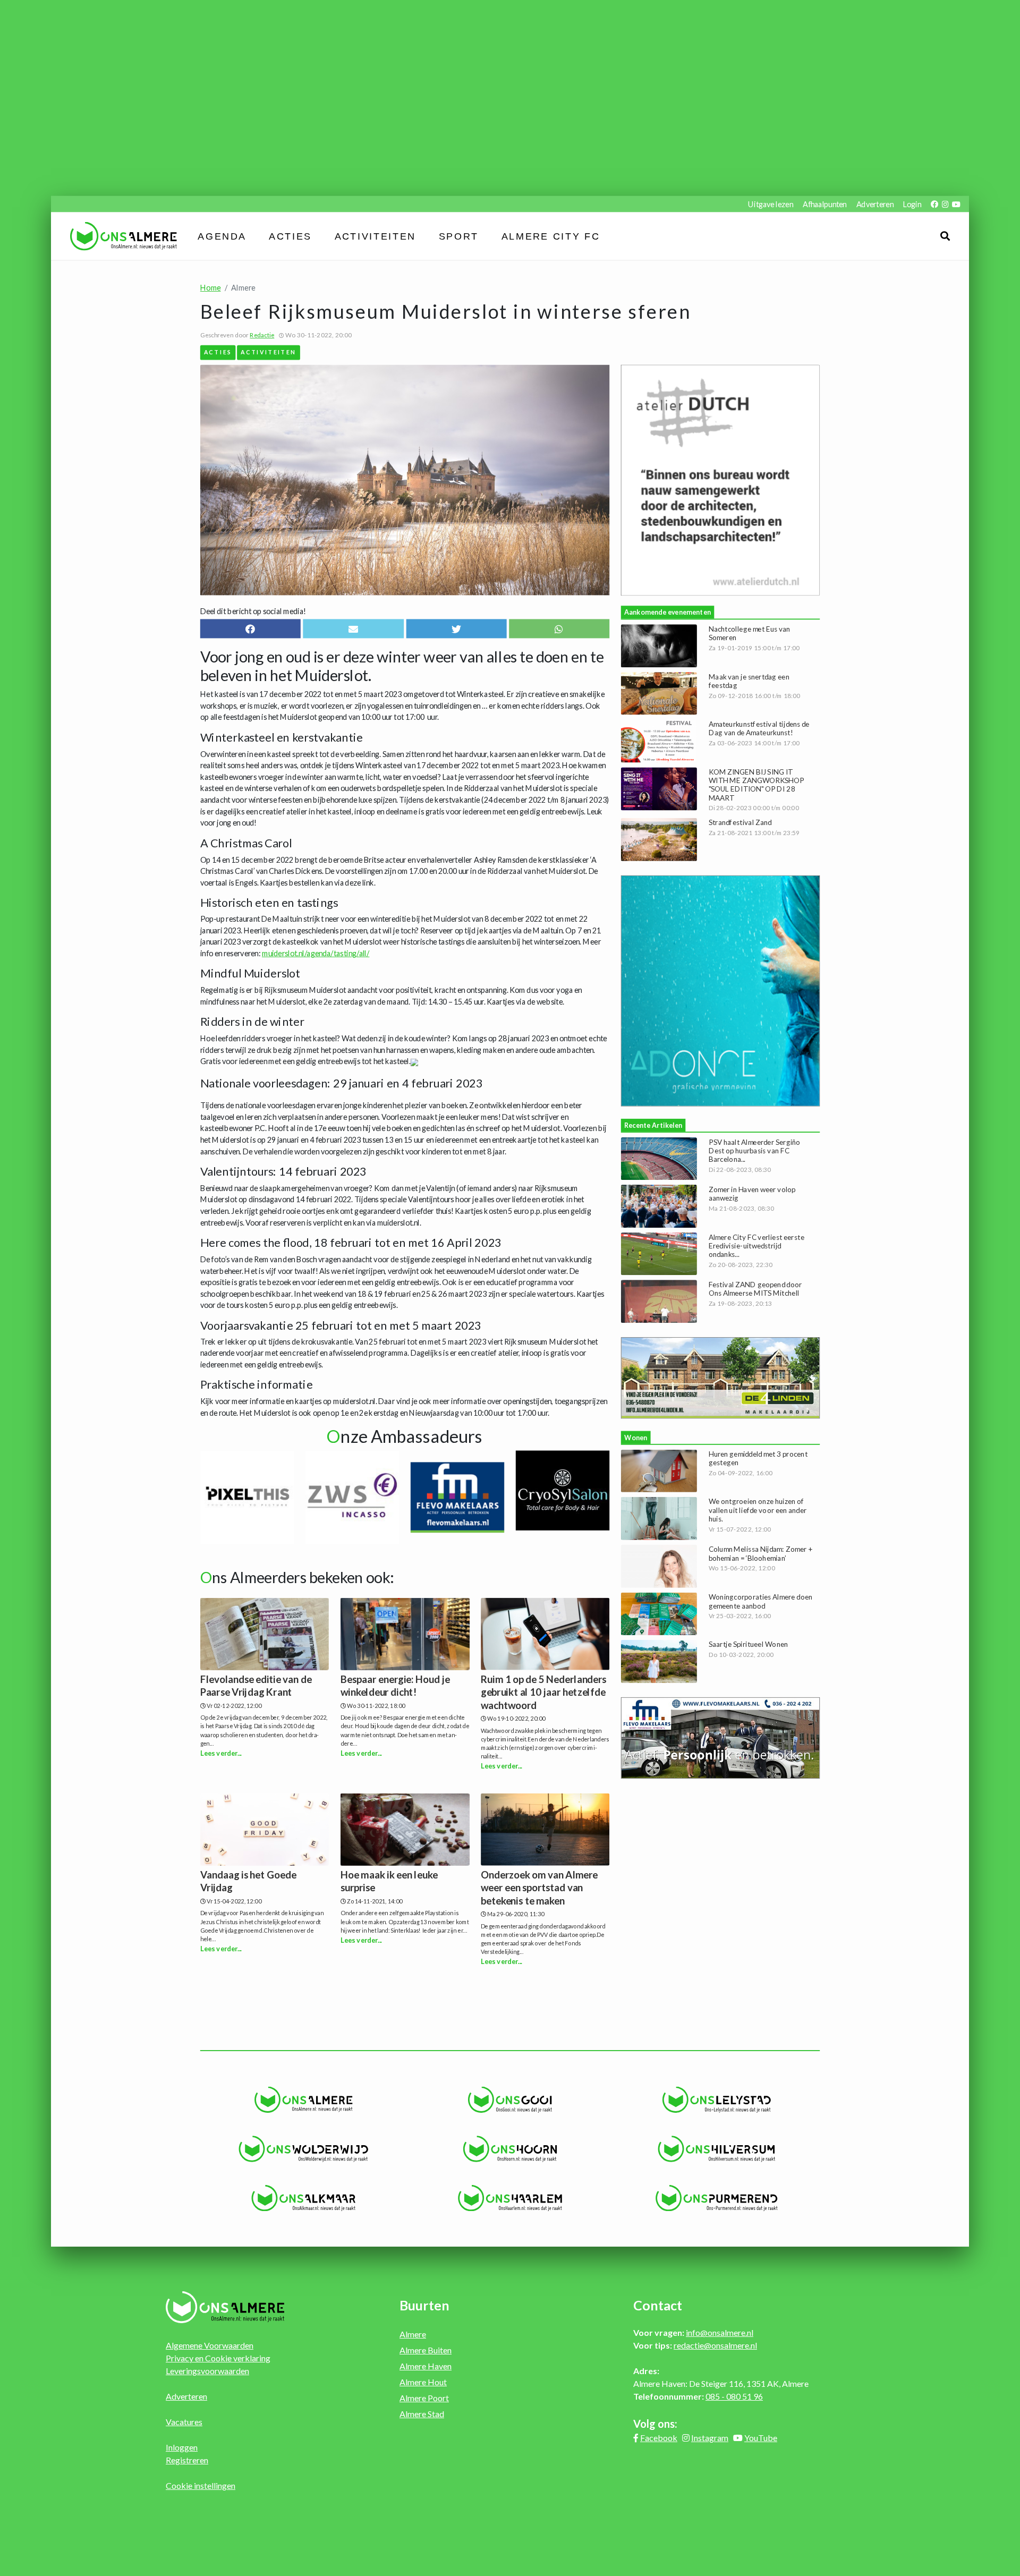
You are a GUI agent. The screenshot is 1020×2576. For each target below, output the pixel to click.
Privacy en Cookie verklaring (218, 2358)
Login (912, 204)
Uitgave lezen (771, 204)
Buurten (424, 2305)
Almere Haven (426, 2366)
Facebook (659, 2438)
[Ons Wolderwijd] (304, 2149)
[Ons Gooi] (510, 2100)
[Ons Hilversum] (716, 2149)
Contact (658, 2305)
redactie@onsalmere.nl (715, 2345)
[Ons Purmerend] (716, 2198)
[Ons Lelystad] (716, 2100)
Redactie (262, 335)
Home (211, 288)
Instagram (710, 2438)
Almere (413, 2334)
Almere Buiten (426, 2350)
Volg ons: (655, 2424)
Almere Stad (422, 2414)
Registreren (187, 2460)
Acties (291, 236)
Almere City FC (551, 236)
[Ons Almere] (304, 2100)
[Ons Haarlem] (510, 2198)
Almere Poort (424, 2398)
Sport (459, 236)
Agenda (222, 236)
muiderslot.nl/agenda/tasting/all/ (316, 953)
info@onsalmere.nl (720, 2332)
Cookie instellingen (201, 2485)
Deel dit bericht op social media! (253, 611)
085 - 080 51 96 (734, 2396)
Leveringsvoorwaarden (207, 2371)
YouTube (761, 2438)
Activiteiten (375, 236)
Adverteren (875, 204)
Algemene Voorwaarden (210, 2345)
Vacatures (184, 2422)
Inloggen (182, 2447)
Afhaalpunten (825, 204)
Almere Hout (423, 2382)
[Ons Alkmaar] (304, 2198)
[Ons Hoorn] (510, 2149)
